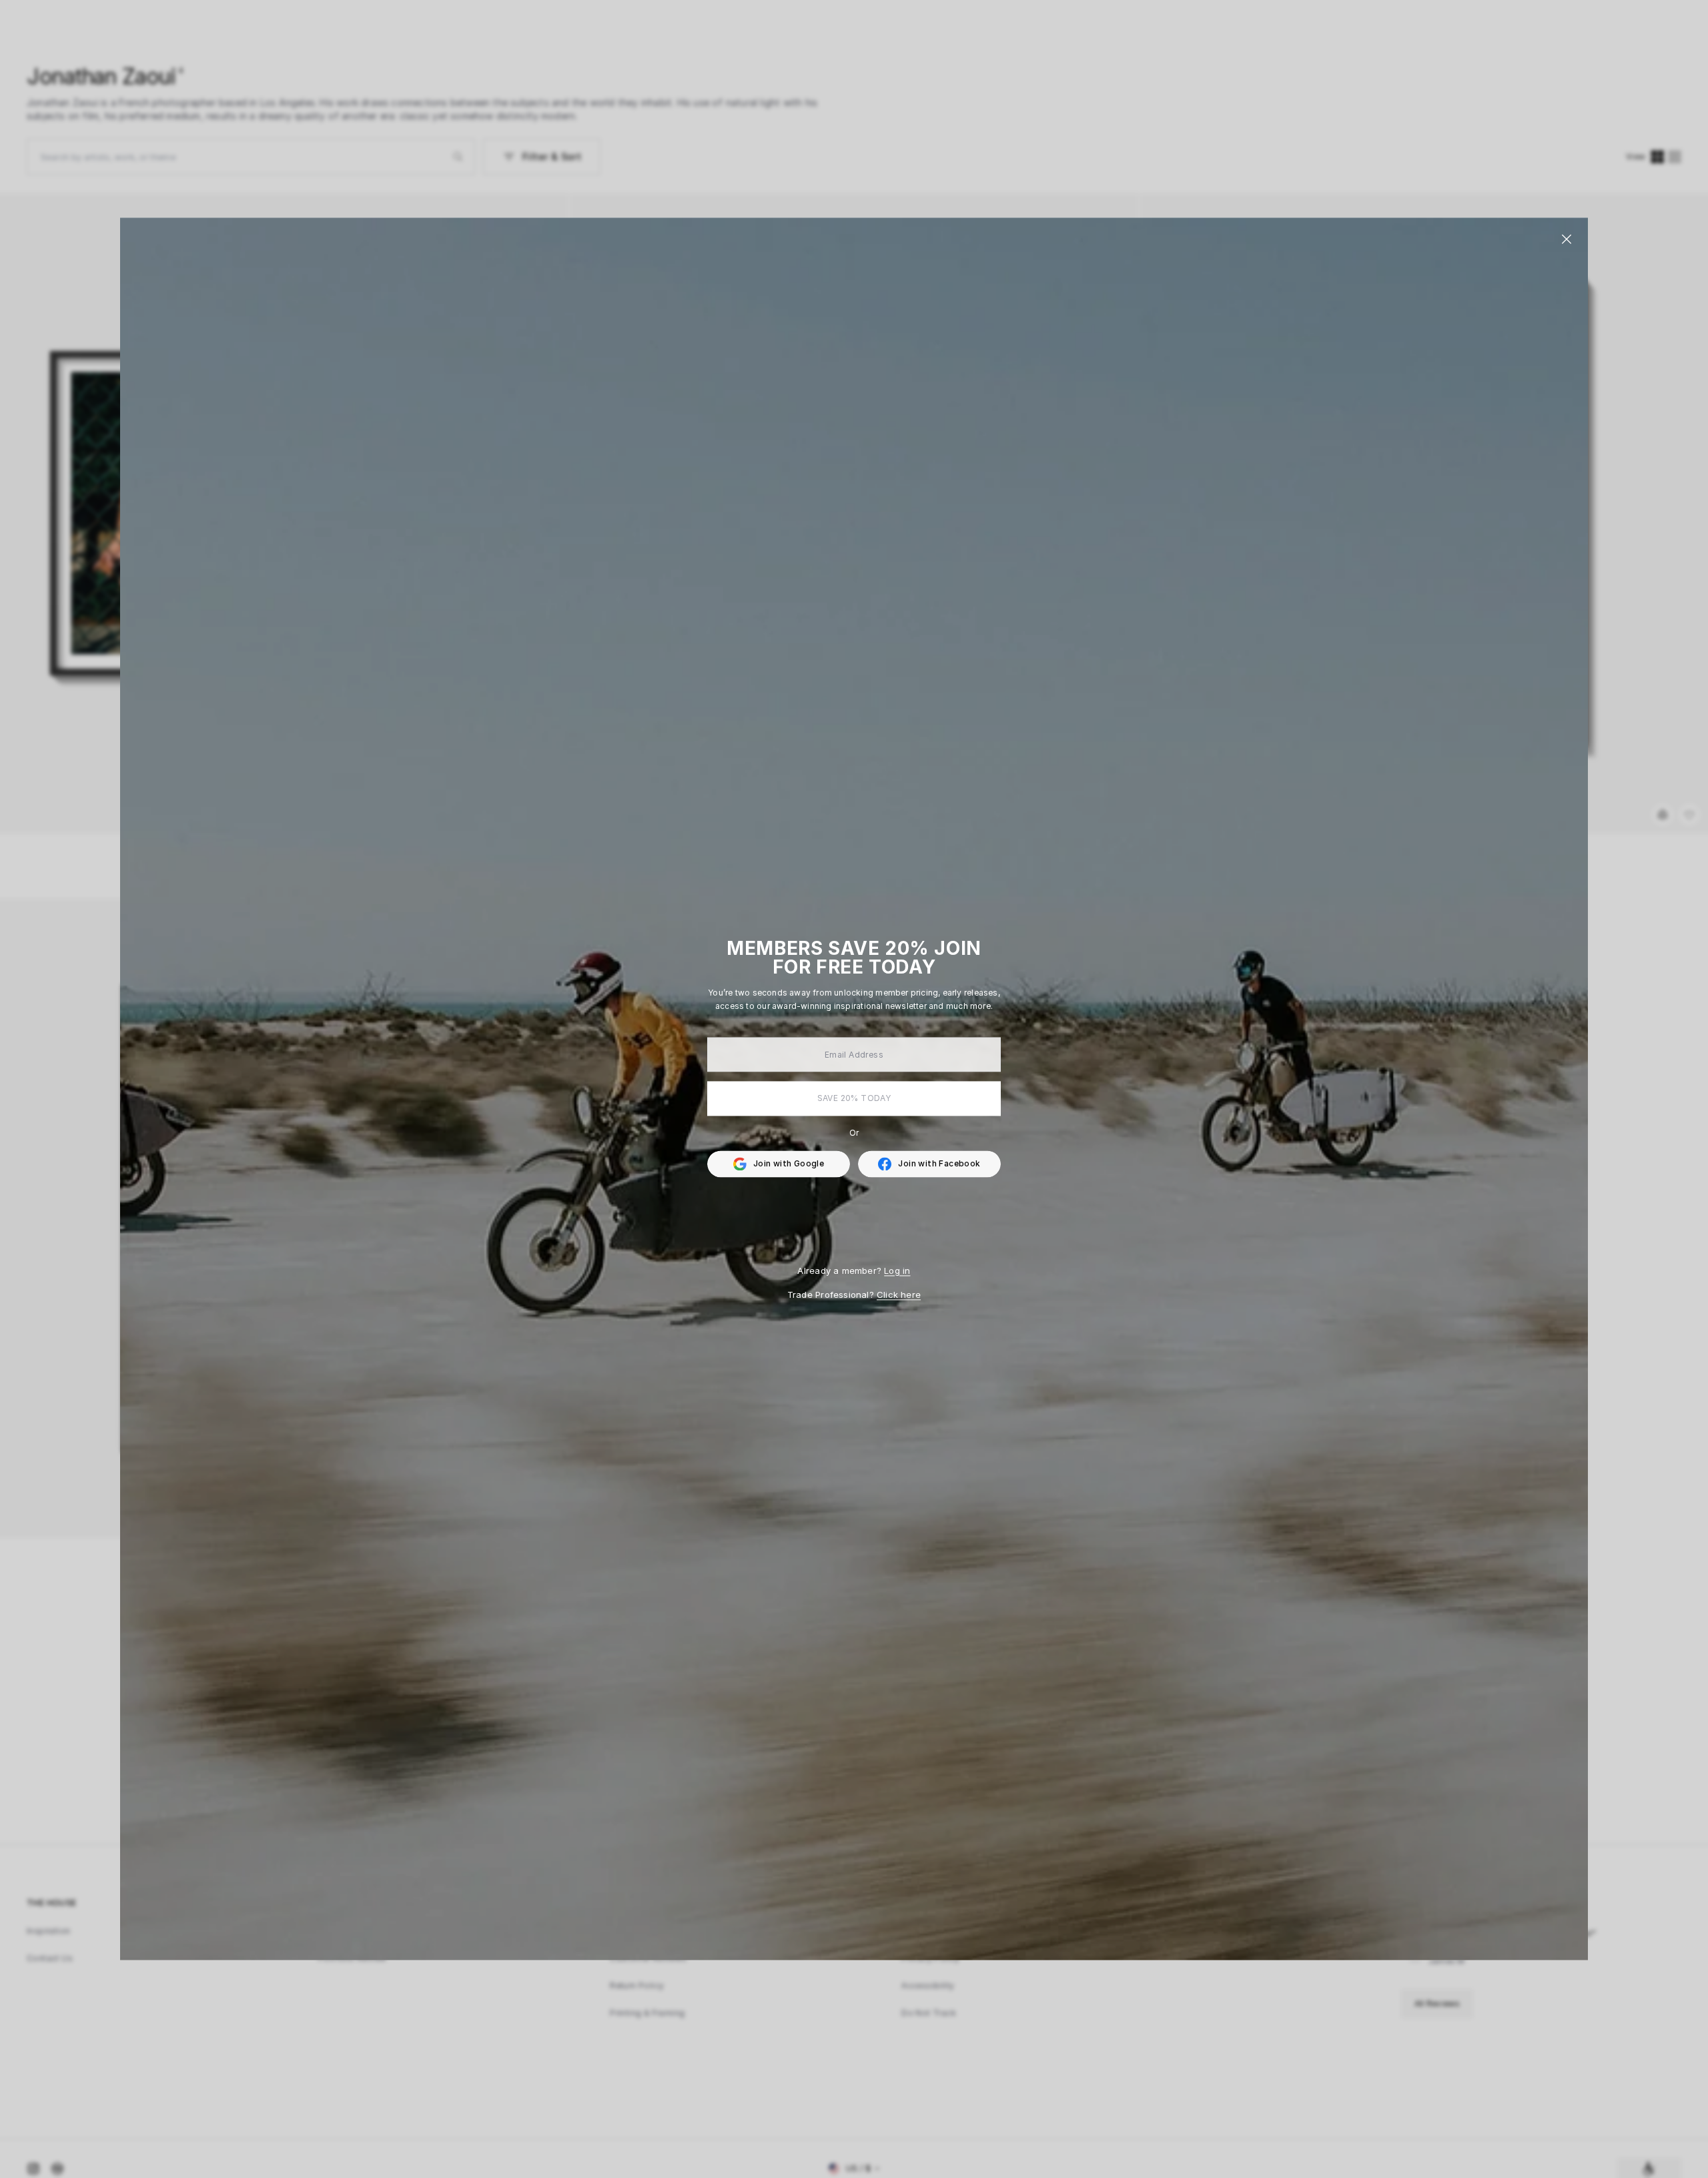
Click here (899, 1295)
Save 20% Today (854, 1098)
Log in (897, 1270)
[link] (929, 1164)
